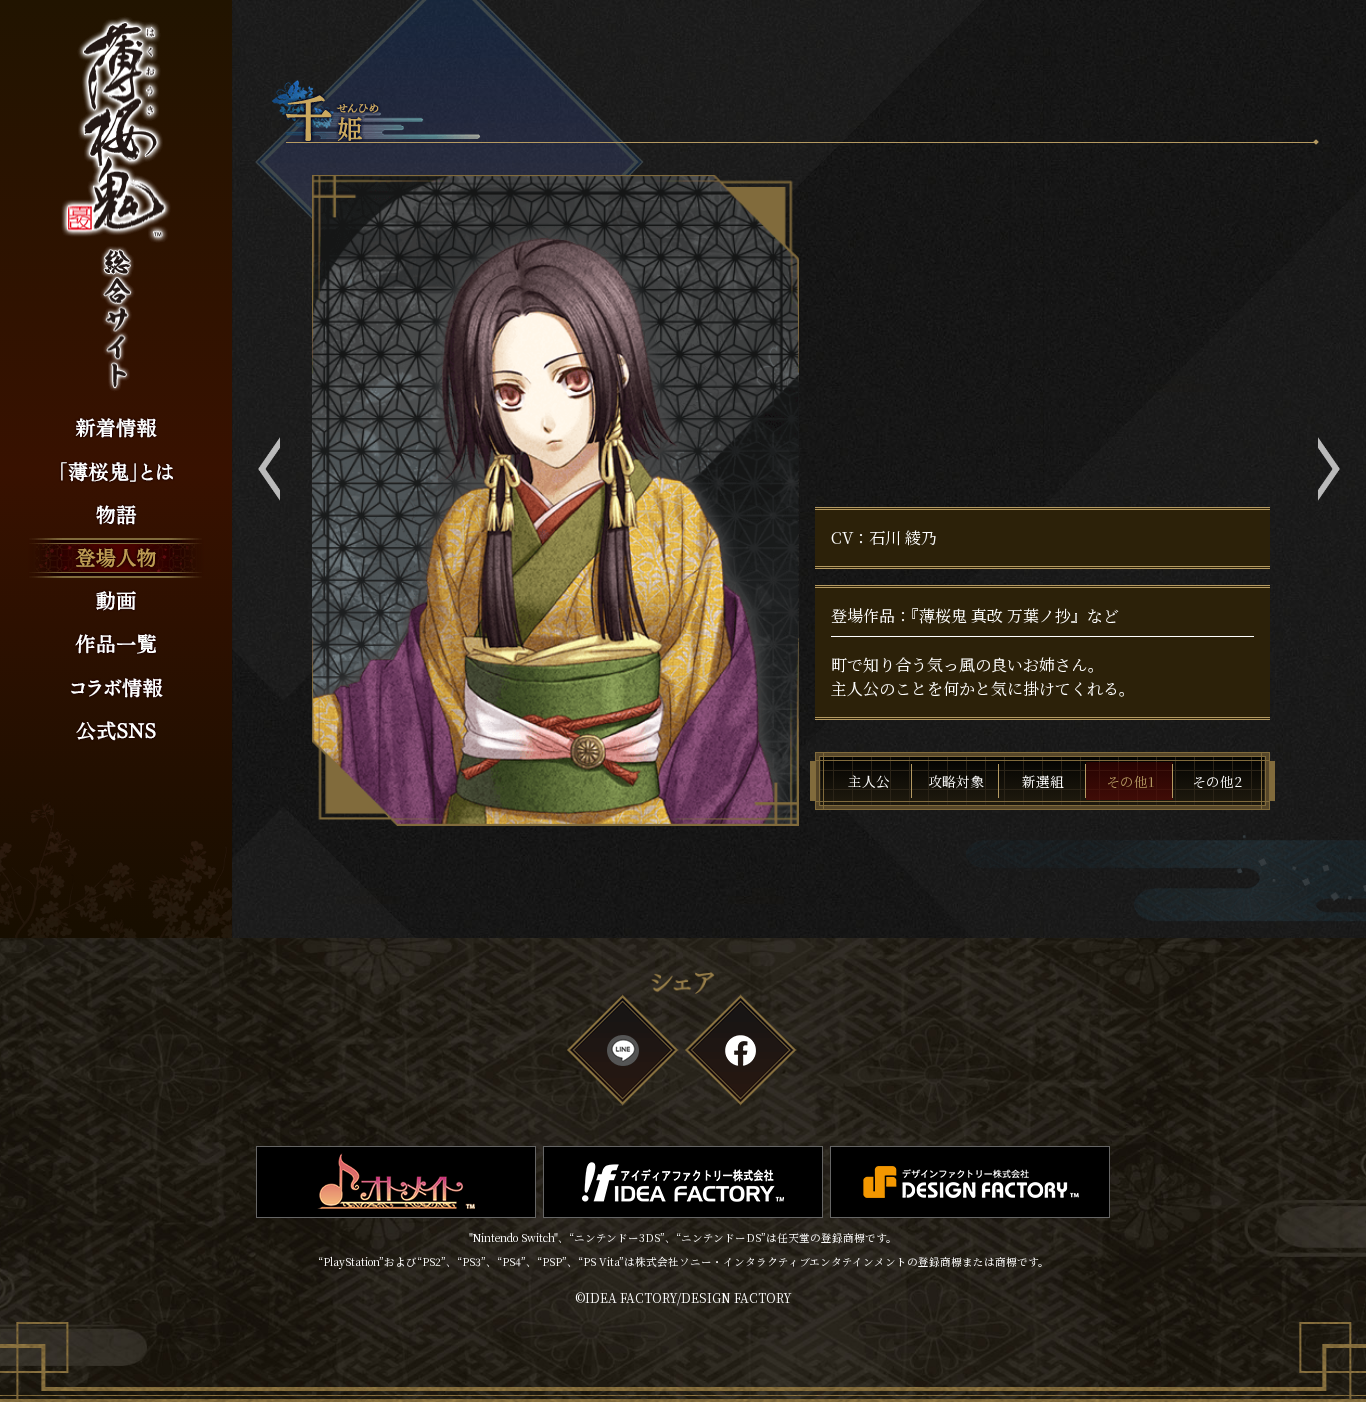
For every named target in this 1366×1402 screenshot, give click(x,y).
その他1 (1130, 781)
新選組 (1043, 781)
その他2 (1217, 781)
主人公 (869, 781)
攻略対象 (956, 781)
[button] (270, 469)
